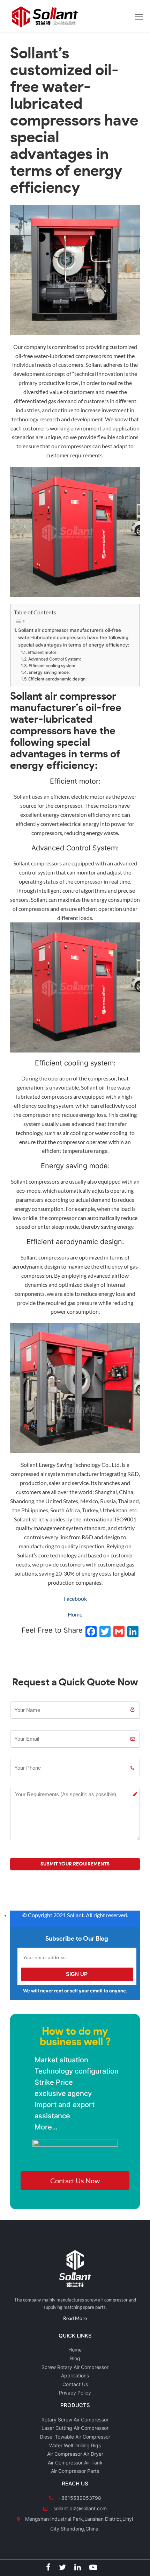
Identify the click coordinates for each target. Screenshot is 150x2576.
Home (75, 1614)
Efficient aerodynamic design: (57, 679)
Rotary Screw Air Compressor (75, 2420)
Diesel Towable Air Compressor (75, 2437)
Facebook (75, 1599)
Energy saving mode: (49, 672)
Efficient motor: (43, 652)
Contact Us (75, 2384)
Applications (75, 2375)
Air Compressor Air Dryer (75, 2454)
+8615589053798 (79, 2498)
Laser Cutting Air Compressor (75, 2428)
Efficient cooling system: (52, 666)
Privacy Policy (75, 2393)
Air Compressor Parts (75, 2471)
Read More (75, 2318)
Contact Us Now (75, 2181)
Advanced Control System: (55, 659)
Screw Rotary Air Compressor (75, 2367)
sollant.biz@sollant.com (79, 2508)
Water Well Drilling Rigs (75, 2445)
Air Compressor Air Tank (75, 2463)
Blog (75, 2358)
